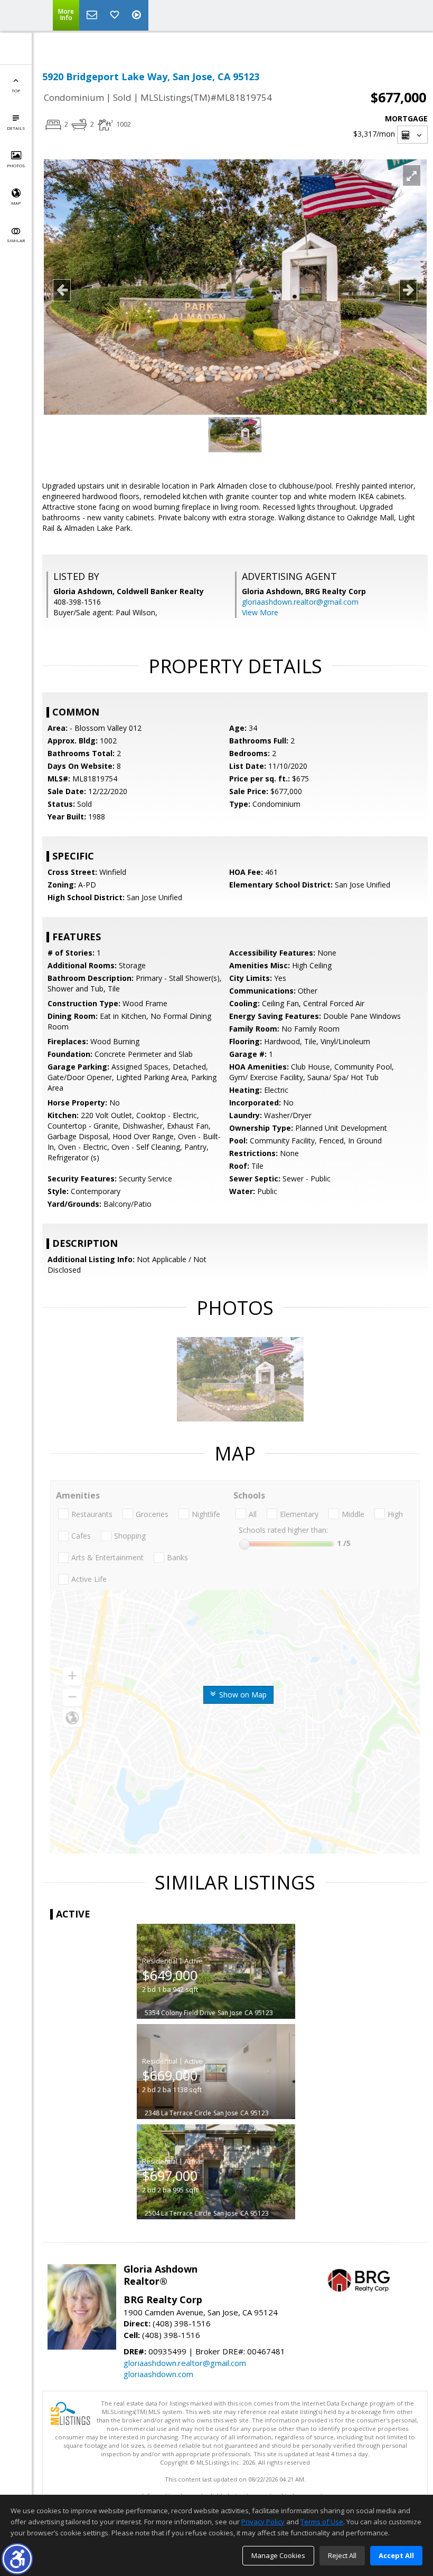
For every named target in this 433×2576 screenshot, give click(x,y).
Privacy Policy (263, 2522)
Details (16, 128)
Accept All (396, 2555)
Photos (16, 165)
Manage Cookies (278, 2555)
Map (16, 203)
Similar (16, 240)
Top (16, 90)
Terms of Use (322, 2522)
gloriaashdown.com (158, 2374)
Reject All (342, 2555)
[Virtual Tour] (138, 15)
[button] (17, 2559)
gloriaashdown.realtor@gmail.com (300, 602)
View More (260, 612)
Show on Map (242, 1695)
